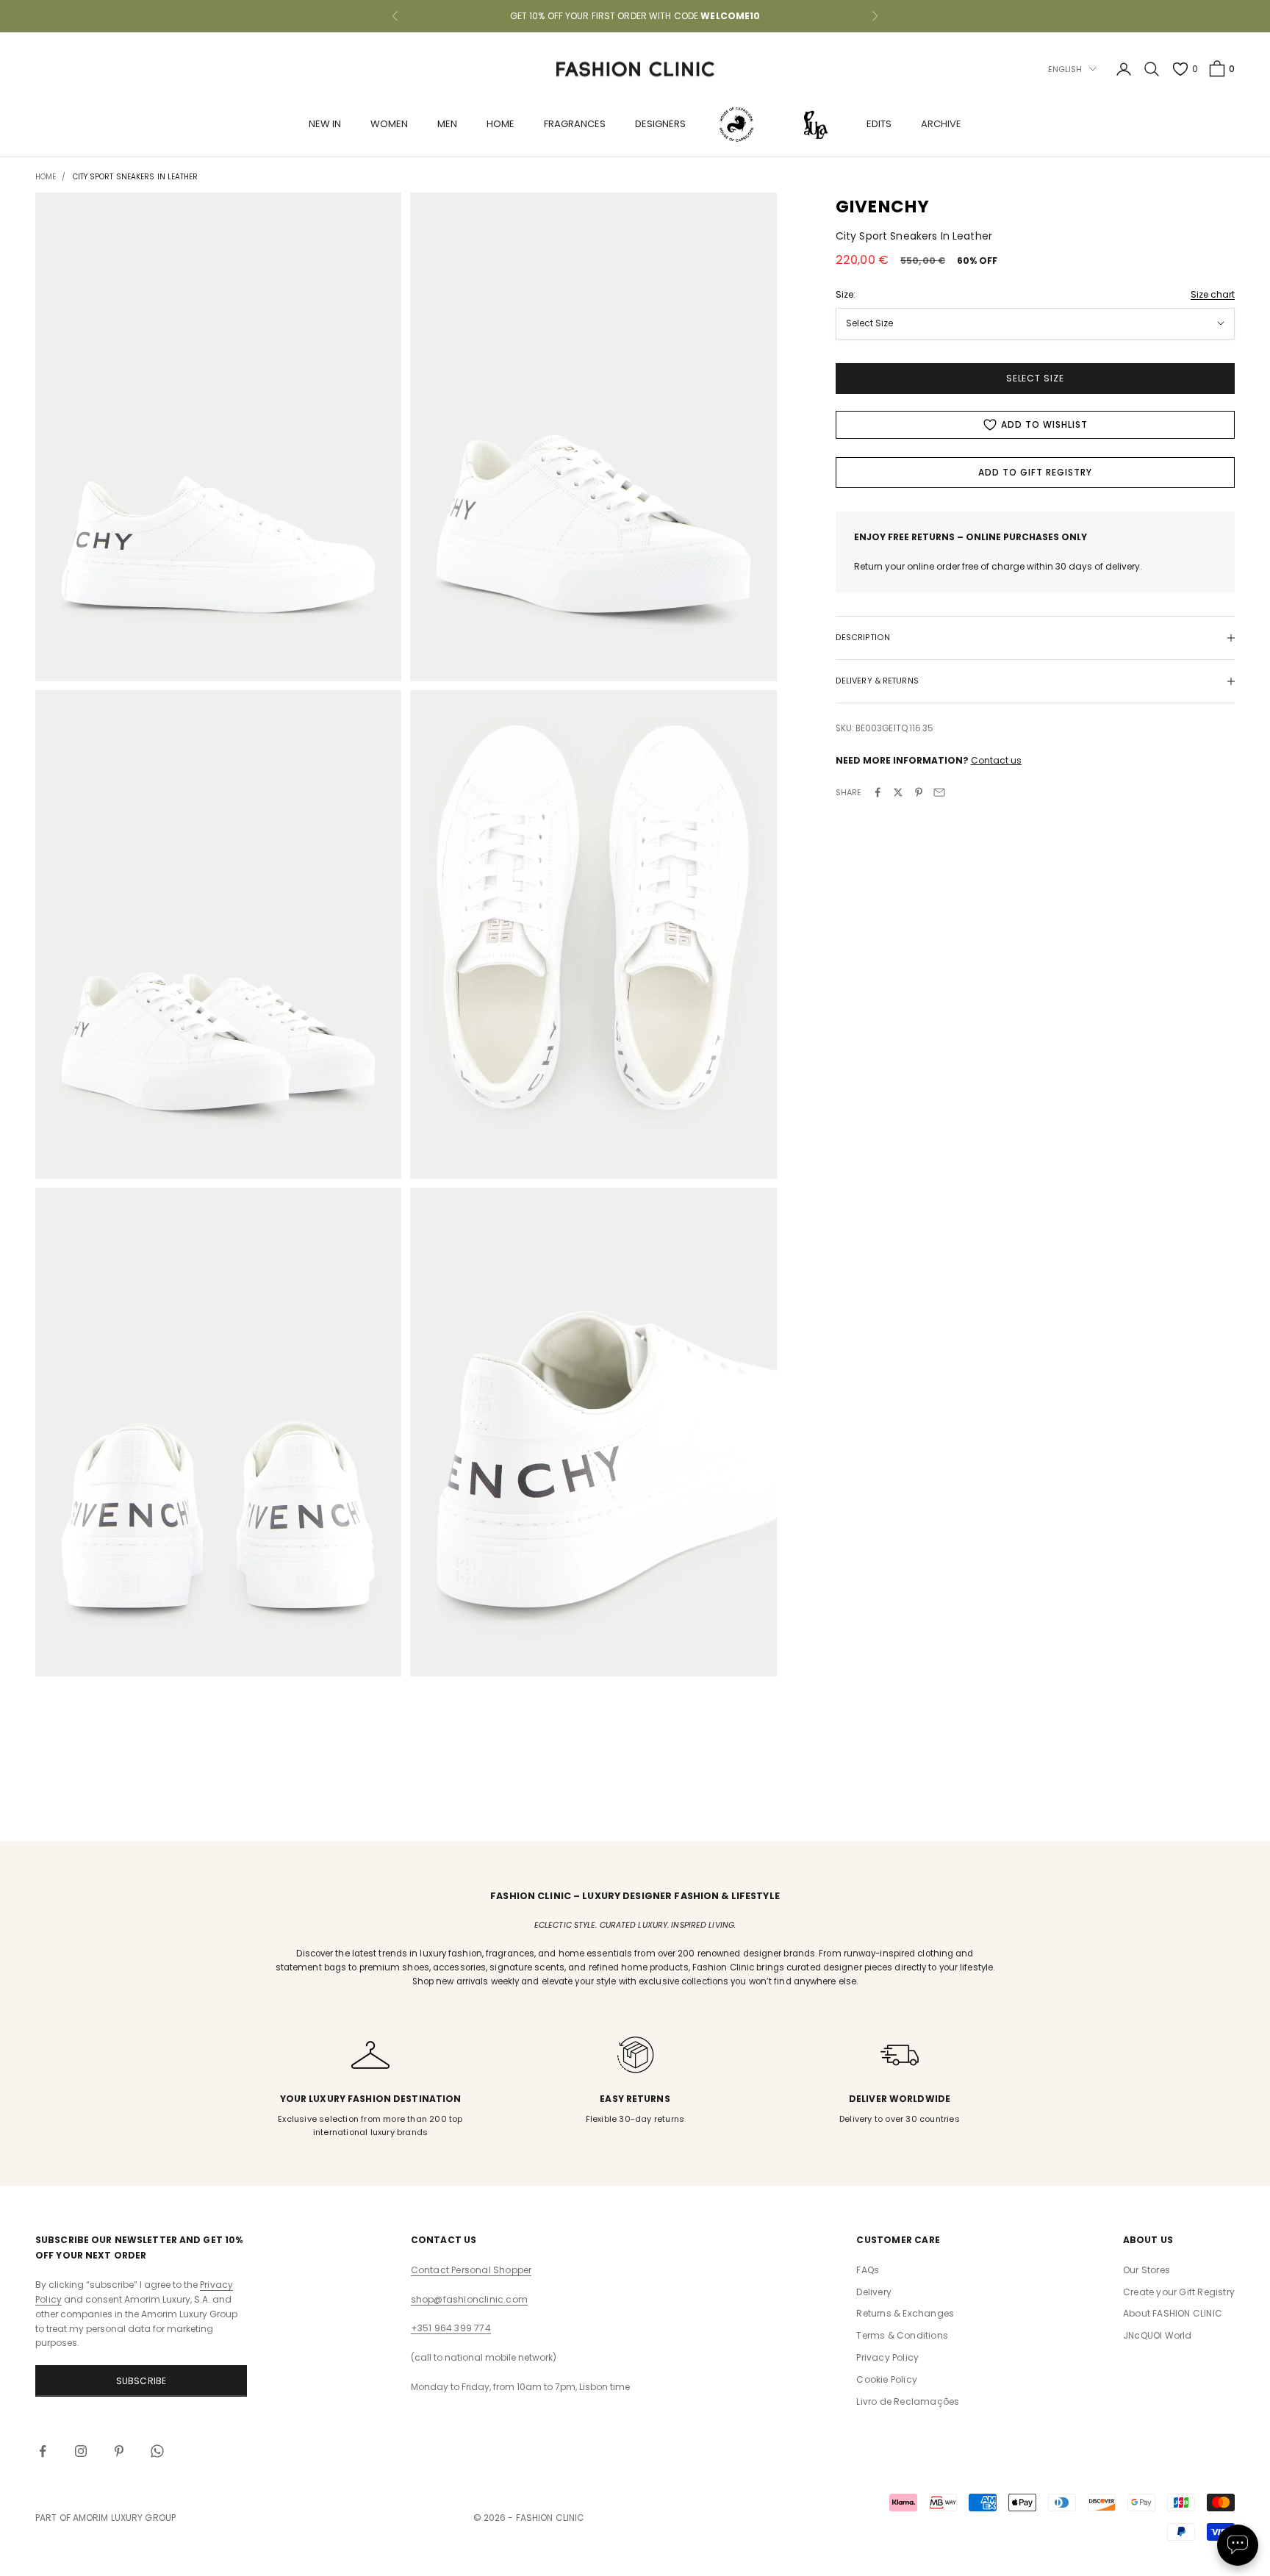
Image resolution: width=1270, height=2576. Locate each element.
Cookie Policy (887, 2379)
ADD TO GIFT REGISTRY (1035, 472)
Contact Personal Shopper (471, 2270)
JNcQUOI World (1158, 2335)
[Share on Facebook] (878, 792)
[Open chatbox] (1238, 2545)
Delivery (874, 2292)
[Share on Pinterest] (919, 792)
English (1065, 69)
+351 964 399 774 (451, 2328)
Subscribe (141, 2381)
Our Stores (1147, 2270)
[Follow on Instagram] (81, 2451)
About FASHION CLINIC (1173, 2313)
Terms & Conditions (902, 2335)
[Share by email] (939, 792)
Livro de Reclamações (908, 2401)
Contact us (996, 760)
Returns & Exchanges (905, 2313)
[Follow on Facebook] (43, 2451)
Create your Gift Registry (1179, 2292)
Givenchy (883, 207)
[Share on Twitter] (898, 792)
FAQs (868, 2270)
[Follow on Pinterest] (119, 2451)
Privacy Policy (887, 2357)
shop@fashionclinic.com (469, 2299)
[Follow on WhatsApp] (157, 2451)
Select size (1036, 378)
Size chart (1213, 294)
